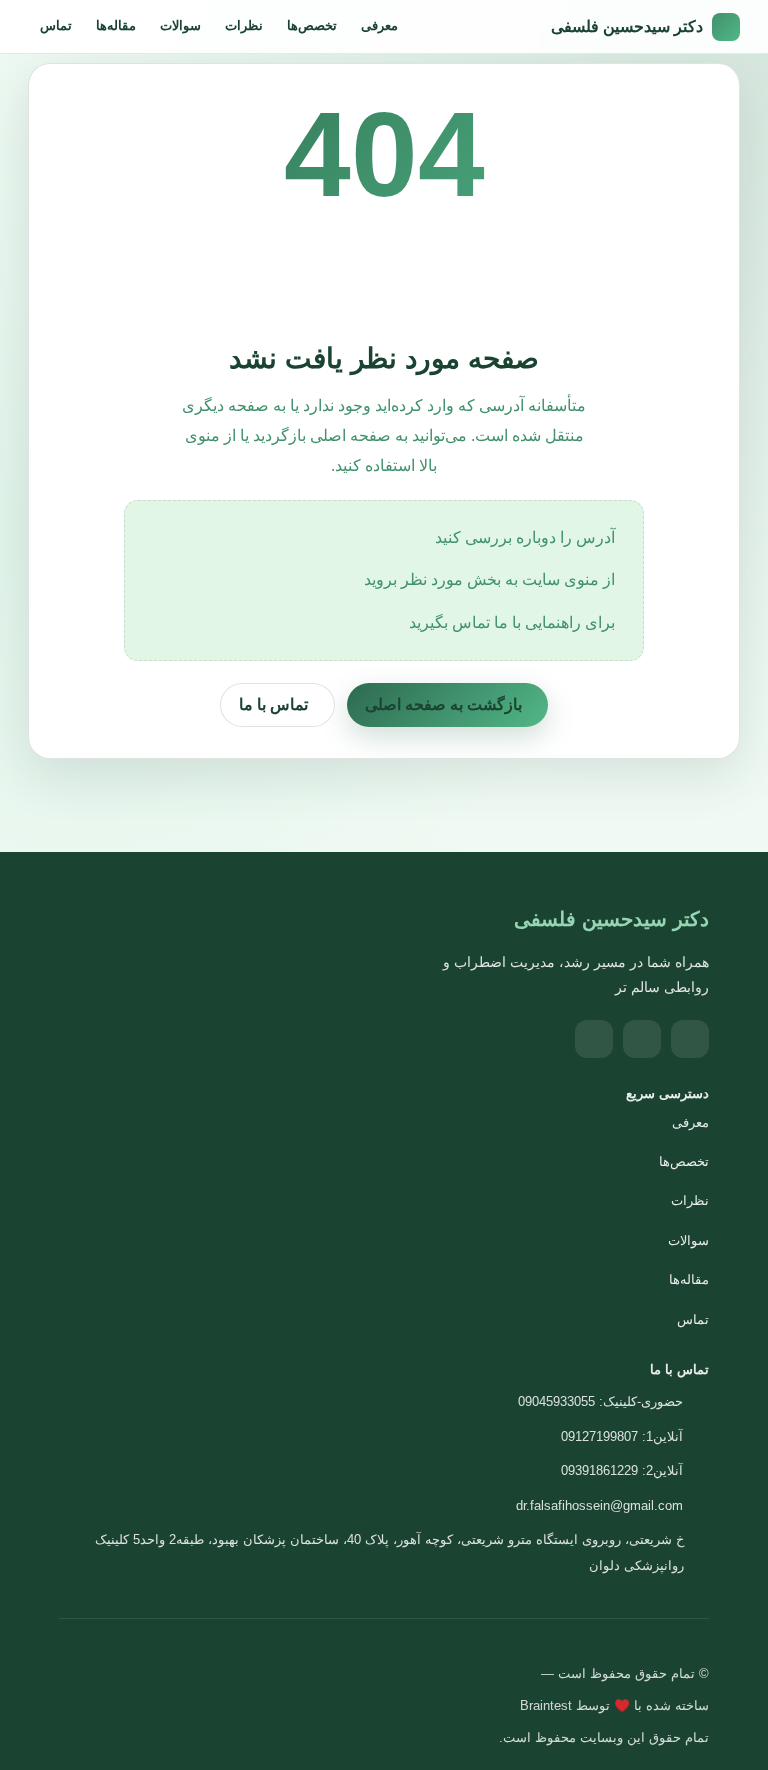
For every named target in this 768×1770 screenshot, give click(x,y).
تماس (56, 25)
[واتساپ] (594, 1039)
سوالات (180, 25)
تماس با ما (273, 704)
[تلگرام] (642, 1039)
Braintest (546, 1705)
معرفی (379, 25)
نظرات (244, 25)
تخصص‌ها (312, 25)
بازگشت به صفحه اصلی (443, 704)
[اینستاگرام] (690, 1039)
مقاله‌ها (116, 25)
